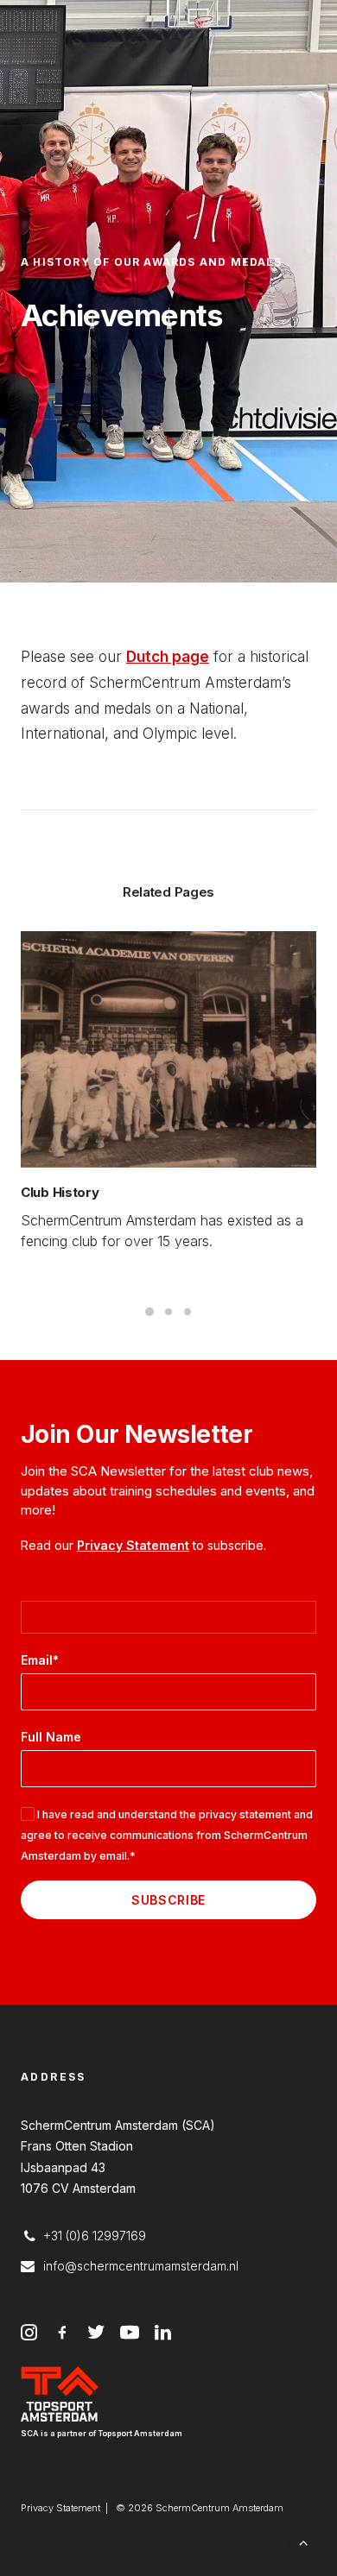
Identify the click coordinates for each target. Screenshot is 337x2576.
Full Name (51, 1737)
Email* (40, 1660)
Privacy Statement (133, 1545)
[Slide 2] (168, 1312)
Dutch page (168, 657)
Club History (60, 1192)
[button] (168, 1049)
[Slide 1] (149, 1312)
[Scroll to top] (303, 2541)
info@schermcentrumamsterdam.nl (141, 2266)
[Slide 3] (188, 1312)
